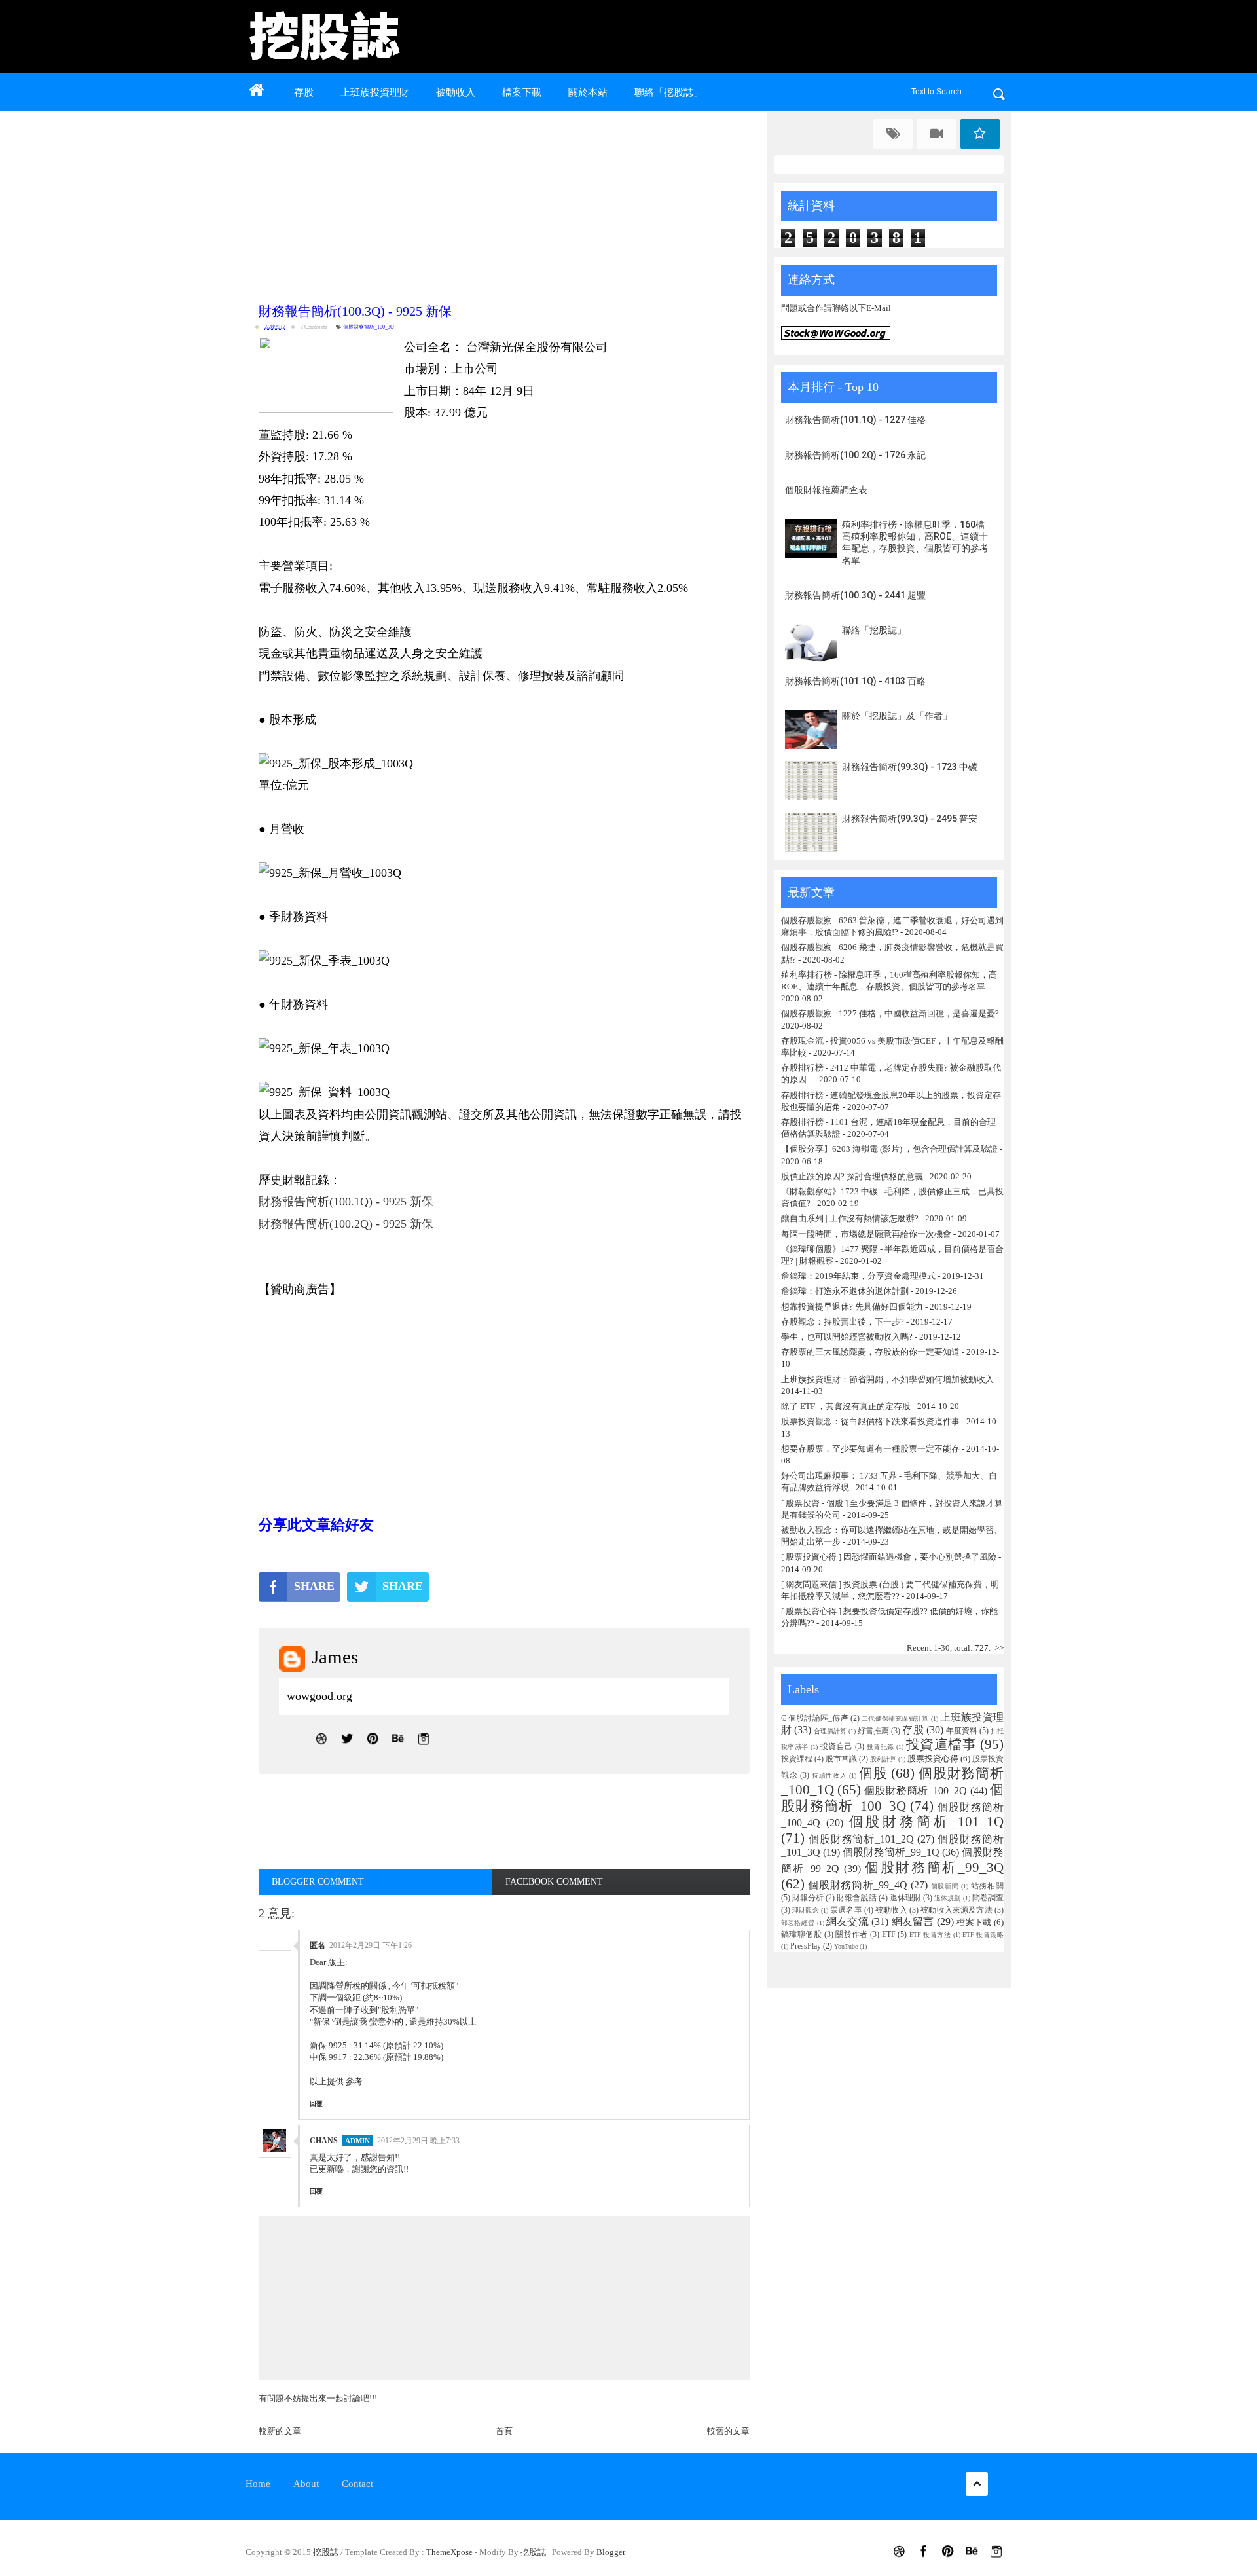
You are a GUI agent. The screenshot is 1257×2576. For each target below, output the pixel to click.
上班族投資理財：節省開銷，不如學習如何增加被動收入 (887, 1379)
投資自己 (837, 1747)
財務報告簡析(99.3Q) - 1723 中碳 (910, 767)
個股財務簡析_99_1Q (891, 1852)
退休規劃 (947, 1898)
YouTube (846, 1946)
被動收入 (456, 92)
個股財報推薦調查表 (826, 490)
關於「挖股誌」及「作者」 (897, 716)
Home (258, 2484)
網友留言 (913, 1922)
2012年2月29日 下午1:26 (371, 1945)
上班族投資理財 (375, 92)
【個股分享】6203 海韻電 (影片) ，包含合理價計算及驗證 (889, 1149)
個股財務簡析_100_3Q (369, 327)
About (306, 2484)
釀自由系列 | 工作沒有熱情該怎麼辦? (850, 1218)
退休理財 (905, 1898)
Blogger (611, 2552)
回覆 (316, 2104)
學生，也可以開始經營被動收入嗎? (847, 1337)
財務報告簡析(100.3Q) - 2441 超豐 (855, 595)
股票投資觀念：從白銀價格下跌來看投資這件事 (870, 1421)
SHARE (314, 1586)
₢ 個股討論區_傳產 (815, 1719)
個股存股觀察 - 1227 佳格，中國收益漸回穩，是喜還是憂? (890, 1013)
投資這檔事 (941, 1744)
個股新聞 (945, 1886)
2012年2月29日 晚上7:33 (418, 2141)
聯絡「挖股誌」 (669, 92)
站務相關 (987, 1886)
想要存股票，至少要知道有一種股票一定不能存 (871, 1449)
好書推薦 (873, 1731)
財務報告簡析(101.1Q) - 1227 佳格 (855, 420)
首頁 (504, 2431)
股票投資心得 (933, 1758)
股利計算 (883, 1759)
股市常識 (841, 1759)
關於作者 (852, 1935)
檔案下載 (522, 92)
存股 (304, 92)
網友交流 (847, 1922)
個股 (873, 1773)
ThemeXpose (449, 2552)
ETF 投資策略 (983, 1935)
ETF (889, 1935)
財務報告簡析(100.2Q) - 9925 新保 (346, 1224)
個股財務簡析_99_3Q (934, 1867)
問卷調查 (988, 1898)
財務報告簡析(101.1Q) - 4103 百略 (855, 681)
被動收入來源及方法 (956, 1910)
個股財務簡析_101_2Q (862, 1839)
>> (999, 1648)
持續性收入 (829, 1776)
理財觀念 (806, 1910)
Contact (357, 2484)
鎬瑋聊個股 (801, 1935)
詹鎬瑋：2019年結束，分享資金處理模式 (858, 1276)
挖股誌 (327, 2552)
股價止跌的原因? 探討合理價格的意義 (852, 1176)
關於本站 (588, 92)
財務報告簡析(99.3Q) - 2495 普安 (910, 819)
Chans (324, 2141)
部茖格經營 (798, 1923)
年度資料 (962, 1731)
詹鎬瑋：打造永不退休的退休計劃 (845, 1291)
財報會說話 (856, 1898)
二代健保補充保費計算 (895, 1719)
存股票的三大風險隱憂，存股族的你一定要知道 (870, 1352)
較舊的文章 (728, 2431)
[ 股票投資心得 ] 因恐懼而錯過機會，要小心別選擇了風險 (889, 1557)
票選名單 (846, 1910)
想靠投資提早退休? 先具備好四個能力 (852, 1307)
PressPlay (806, 1946)
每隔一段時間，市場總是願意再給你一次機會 (866, 1234)
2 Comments (314, 327)
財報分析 (808, 1898)
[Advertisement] (507, 204)
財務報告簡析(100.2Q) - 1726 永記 (855, 455)
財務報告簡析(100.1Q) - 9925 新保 (346, 1202)
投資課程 (797, 1759)
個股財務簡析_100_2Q (916, 1791)
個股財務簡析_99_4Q (858, 1885)
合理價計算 (830, 1731)
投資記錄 (881, 1747)
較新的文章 (280, 2431)
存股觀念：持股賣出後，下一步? (843, 1322)
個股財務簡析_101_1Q (926, 1821)
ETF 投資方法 (930, 1935)
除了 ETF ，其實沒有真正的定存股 (846, 1406)
